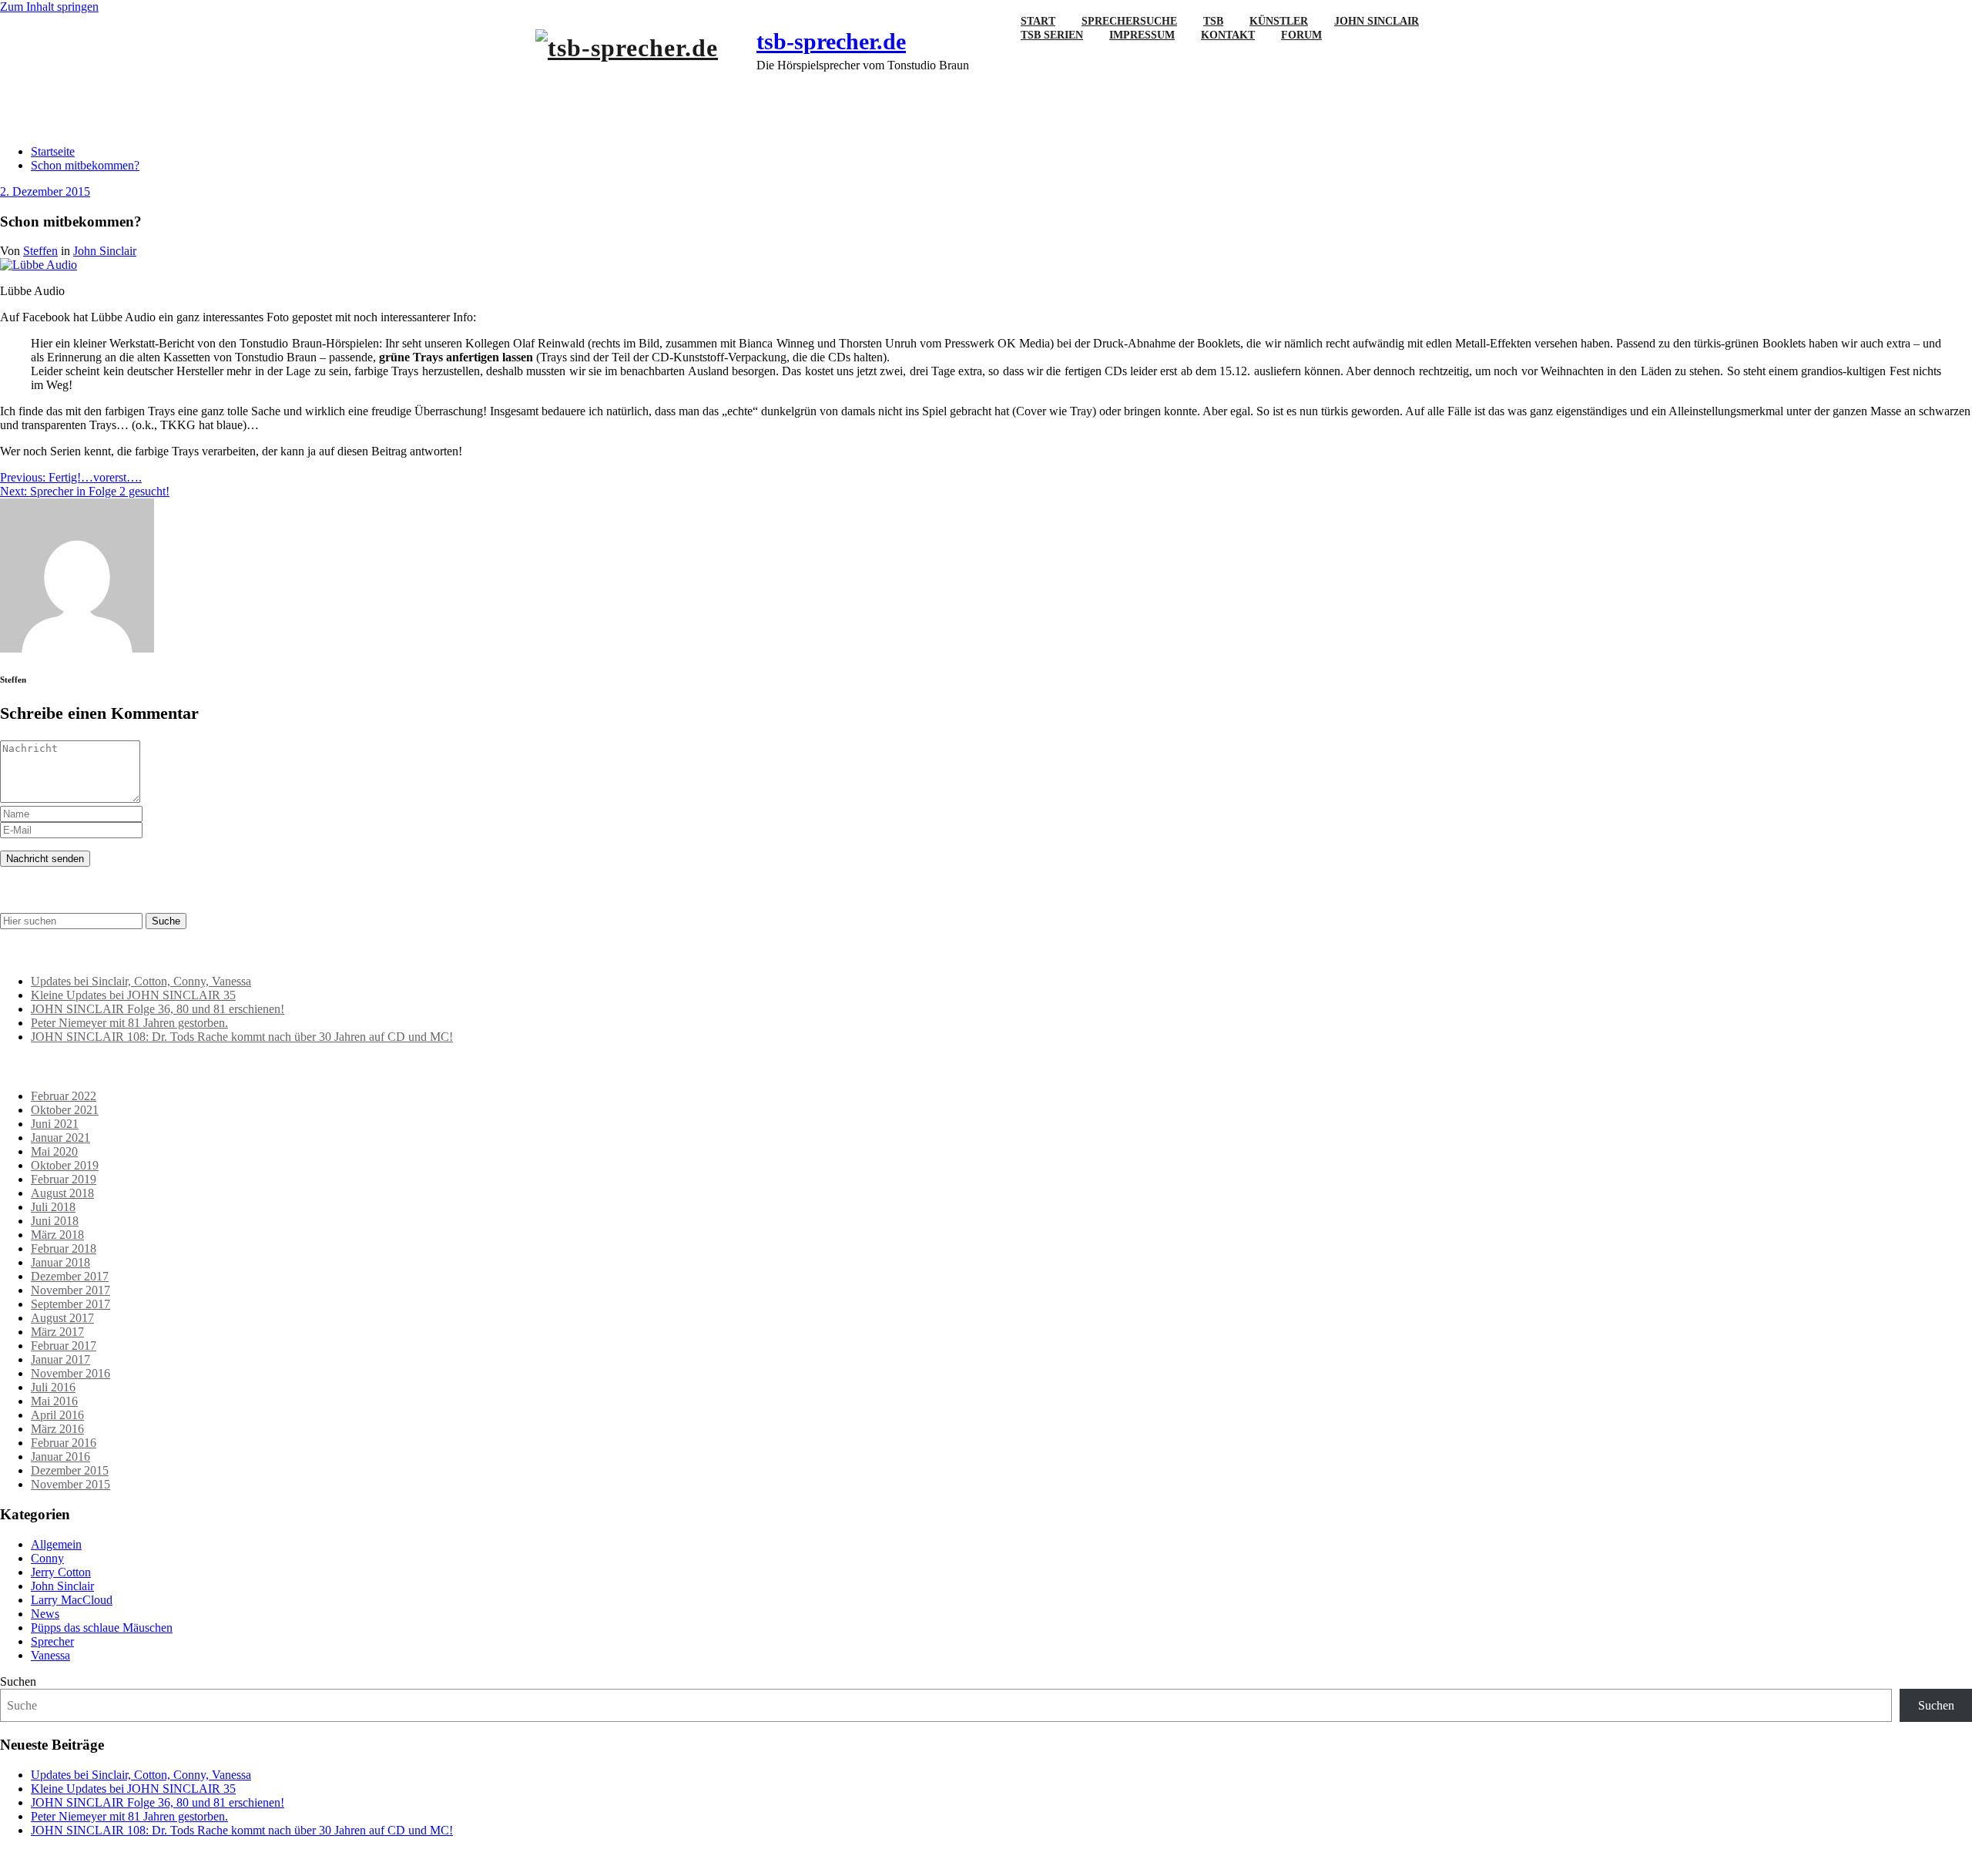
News (45, 1614)
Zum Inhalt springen (49, 7)
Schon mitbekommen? (85, 165)
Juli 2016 (53, 1387)
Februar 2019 (64, 1179)
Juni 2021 (55, 1124)
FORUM (1301, 35)
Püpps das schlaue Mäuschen (102, 1628)
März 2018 (57, 1235)
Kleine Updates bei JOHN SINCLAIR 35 (133, 995)
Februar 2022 (64, 1096)
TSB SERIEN (1052, 35)
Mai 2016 (54, 1401)
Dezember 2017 (70, 1276)
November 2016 (70, 1373)
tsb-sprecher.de (831, 41)
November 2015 (70, 1484)
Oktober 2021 (65, 1110)
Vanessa (50, 1655)
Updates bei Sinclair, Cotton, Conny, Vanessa (141, 981)
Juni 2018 (55, 1221)
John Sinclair (105, 251)
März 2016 (57, 1429)
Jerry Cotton (61, 1572)
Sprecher (52, 1641)
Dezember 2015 (70, 1470)
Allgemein (56, 1544)
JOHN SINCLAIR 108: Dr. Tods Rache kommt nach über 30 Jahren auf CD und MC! (242, 1037)
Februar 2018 (64, 1248)
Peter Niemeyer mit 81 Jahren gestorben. (129, 1023)
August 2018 (62, 1193)
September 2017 (70, 1304)
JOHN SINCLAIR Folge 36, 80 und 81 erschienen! (158, 1009)
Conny (47, 1558)
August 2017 (62, 1318)
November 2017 (70, 1290)
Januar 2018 (60, 1262)
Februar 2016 (64, 1443)
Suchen (18, 1681)
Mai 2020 (54, 1151)
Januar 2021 (60, 1138)
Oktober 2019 (65, 1165)
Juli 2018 (53, 1207)
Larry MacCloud (72, 1600)
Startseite (53, 151)
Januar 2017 (60, 1359)
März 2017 (57, 1332)
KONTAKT (1228, 35)
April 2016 (57, 1415)
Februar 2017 (64, 1346)
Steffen (40, 251)
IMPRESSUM (1142, 35)
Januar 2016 (60, 1457)
